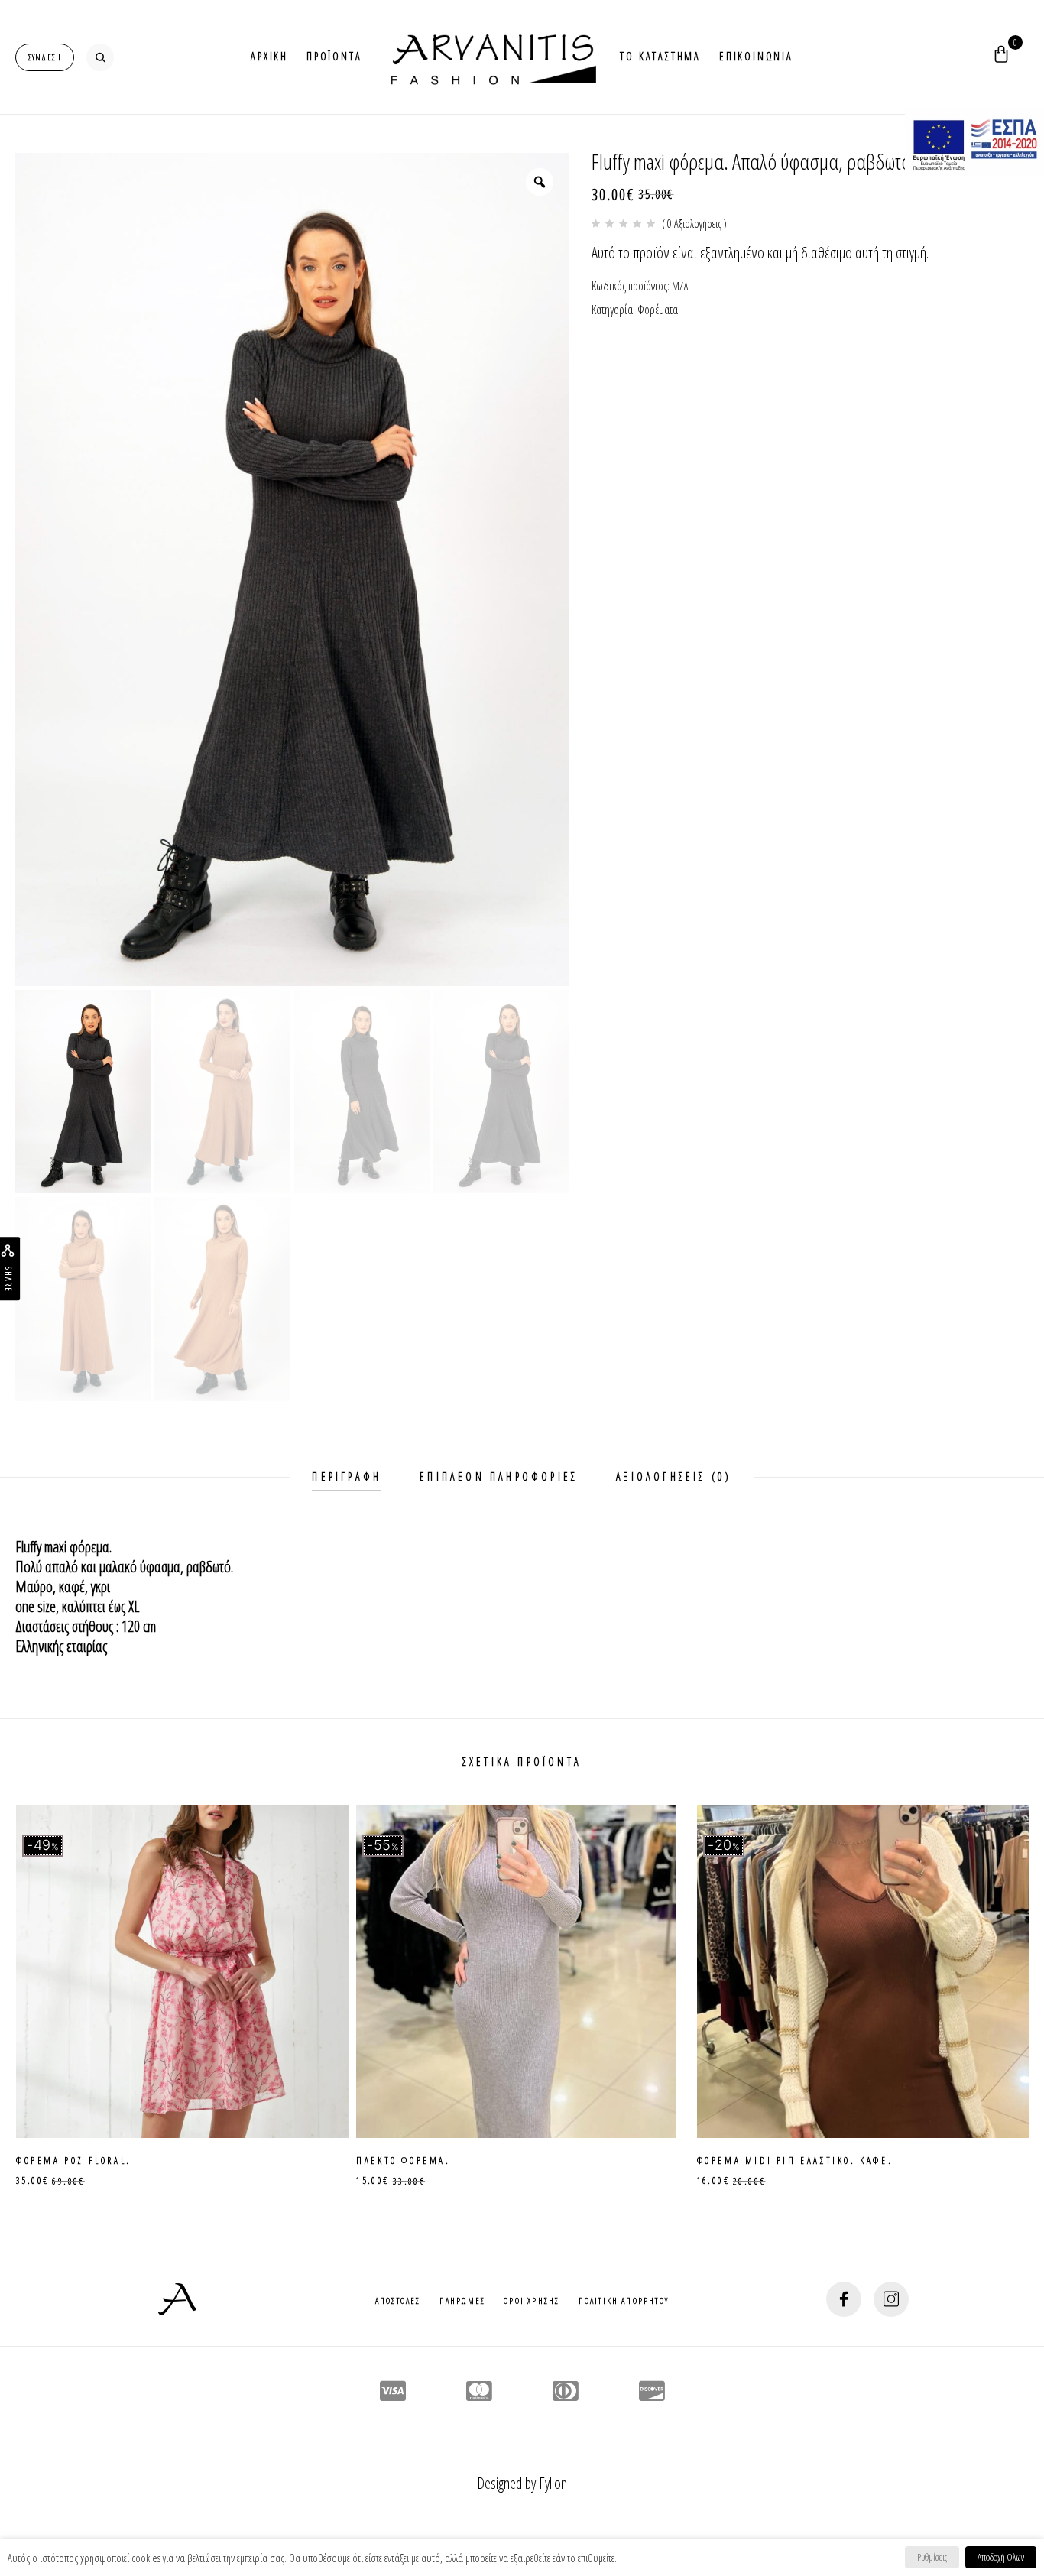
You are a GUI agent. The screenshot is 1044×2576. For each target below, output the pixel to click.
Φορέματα (658, 310)
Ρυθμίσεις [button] (932, 2557)
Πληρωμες (463, 2300)
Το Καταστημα (660, 56)
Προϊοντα (334, 56)
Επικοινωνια (756, 56)
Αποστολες (398, 2300)
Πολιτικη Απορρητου (624, 2300)
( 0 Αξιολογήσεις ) (694, 224)
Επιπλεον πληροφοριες (499, 1476)
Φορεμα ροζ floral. (74, 2160)
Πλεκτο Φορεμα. (403, 2160)
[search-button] (100, 57)
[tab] (347, 1477)
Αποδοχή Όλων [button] (1001, 2557)
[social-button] (844, 2299)
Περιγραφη (347, 1476)
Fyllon (553, 2483)
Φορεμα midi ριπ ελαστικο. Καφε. (795, 2160)
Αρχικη (269, 56)
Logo (491, 57)
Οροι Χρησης (532, 2300)
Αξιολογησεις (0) (674, 1476)
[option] (292, 569)
